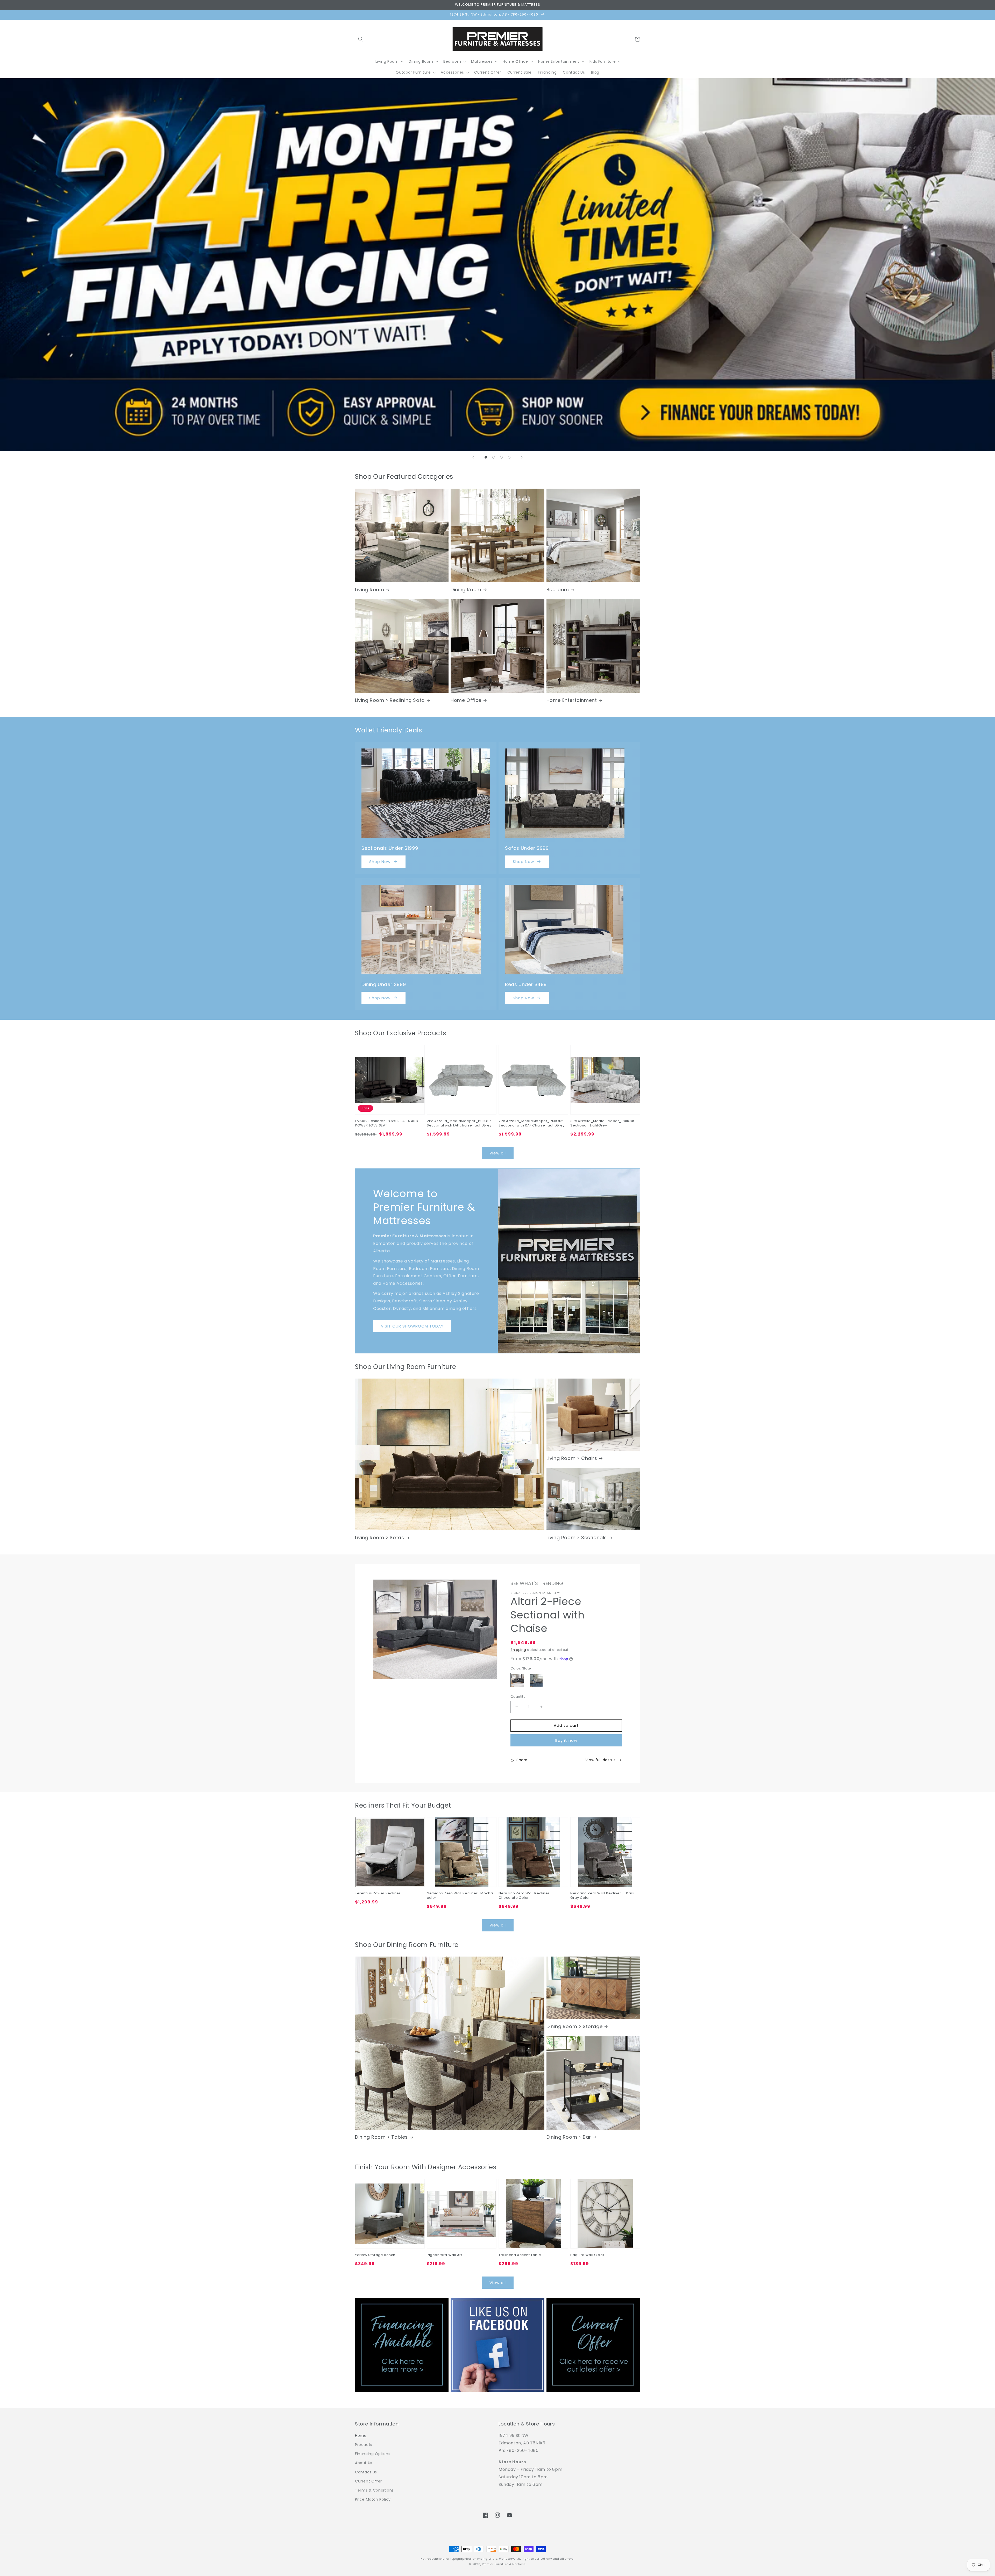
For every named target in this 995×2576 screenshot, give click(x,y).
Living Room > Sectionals (577, 1537)
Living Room (370, 590)
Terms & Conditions (374, 2490)
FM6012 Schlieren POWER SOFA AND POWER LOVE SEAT (387, 1123)
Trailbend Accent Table (520, 2255)
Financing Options (373, 2454)
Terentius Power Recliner (378, 1893)
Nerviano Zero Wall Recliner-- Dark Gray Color (602, 1896)
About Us (364, 2463)
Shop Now (380, 862)
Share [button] (522, 1760)
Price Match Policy (373, 2499)
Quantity (518, 1697)
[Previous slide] (473, 457)
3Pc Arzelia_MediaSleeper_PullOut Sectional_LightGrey (602, 1123)
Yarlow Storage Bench (375, 2255)
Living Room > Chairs (572, 1458)
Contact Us (366, 2472)
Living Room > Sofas (379, 1537)
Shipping (518, 1650)
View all (498, 1153)
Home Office (466, 700)
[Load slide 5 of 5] (509, 457)
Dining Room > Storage (575, 2026)
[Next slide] (522, 457)
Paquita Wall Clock (587, 2255)
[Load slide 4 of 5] (501, 457)
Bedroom (558, 590)
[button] (361, 39)
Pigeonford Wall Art (444, 2255)
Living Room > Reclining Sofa (390, 700)
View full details (600, 1760)
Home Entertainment (572, 700)
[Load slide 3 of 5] (494, 457)
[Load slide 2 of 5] (486, 457)
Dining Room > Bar (569, 2137)
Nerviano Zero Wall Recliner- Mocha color (460, 1896)
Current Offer (368, 2481)
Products (364, 2445)
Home (361, 2436)
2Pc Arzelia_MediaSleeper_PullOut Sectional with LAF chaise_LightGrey (459, 1123)
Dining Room (466, 590)
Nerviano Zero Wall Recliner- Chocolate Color (525, 1896)
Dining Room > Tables (381, 2137)
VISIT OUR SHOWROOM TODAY (412, 1326)
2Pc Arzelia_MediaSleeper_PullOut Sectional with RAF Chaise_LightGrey (532, 1123)
